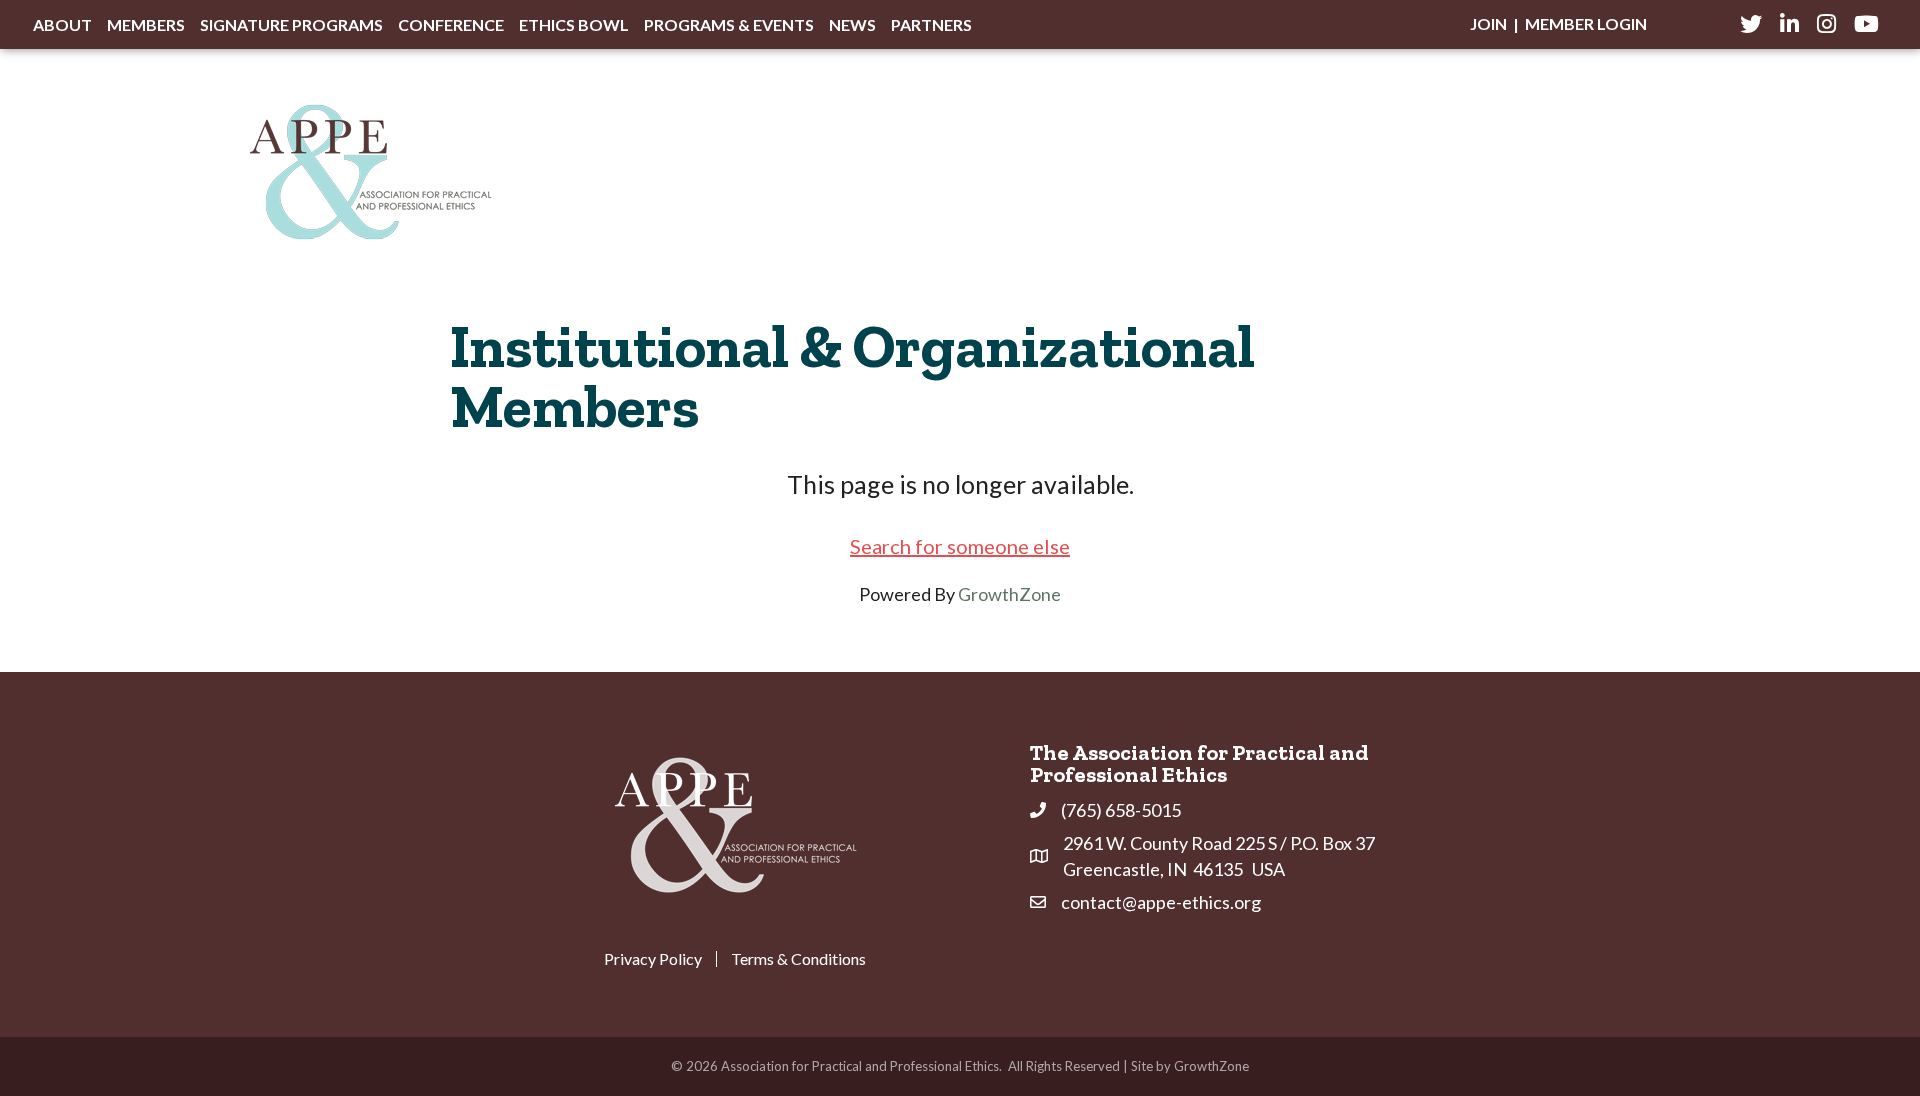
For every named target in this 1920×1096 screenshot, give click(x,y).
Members (146, 24)
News (852, 24)
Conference (451, 24)
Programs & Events (729, 24)
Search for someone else (960, 546)
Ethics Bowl (574, 24)
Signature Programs (291, 24)
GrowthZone (1009, 594)
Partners (931, 24)
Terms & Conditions (798, 959)
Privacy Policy (653, 959)
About (62, 24)
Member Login (1586, 23)
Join (1488, 23)
